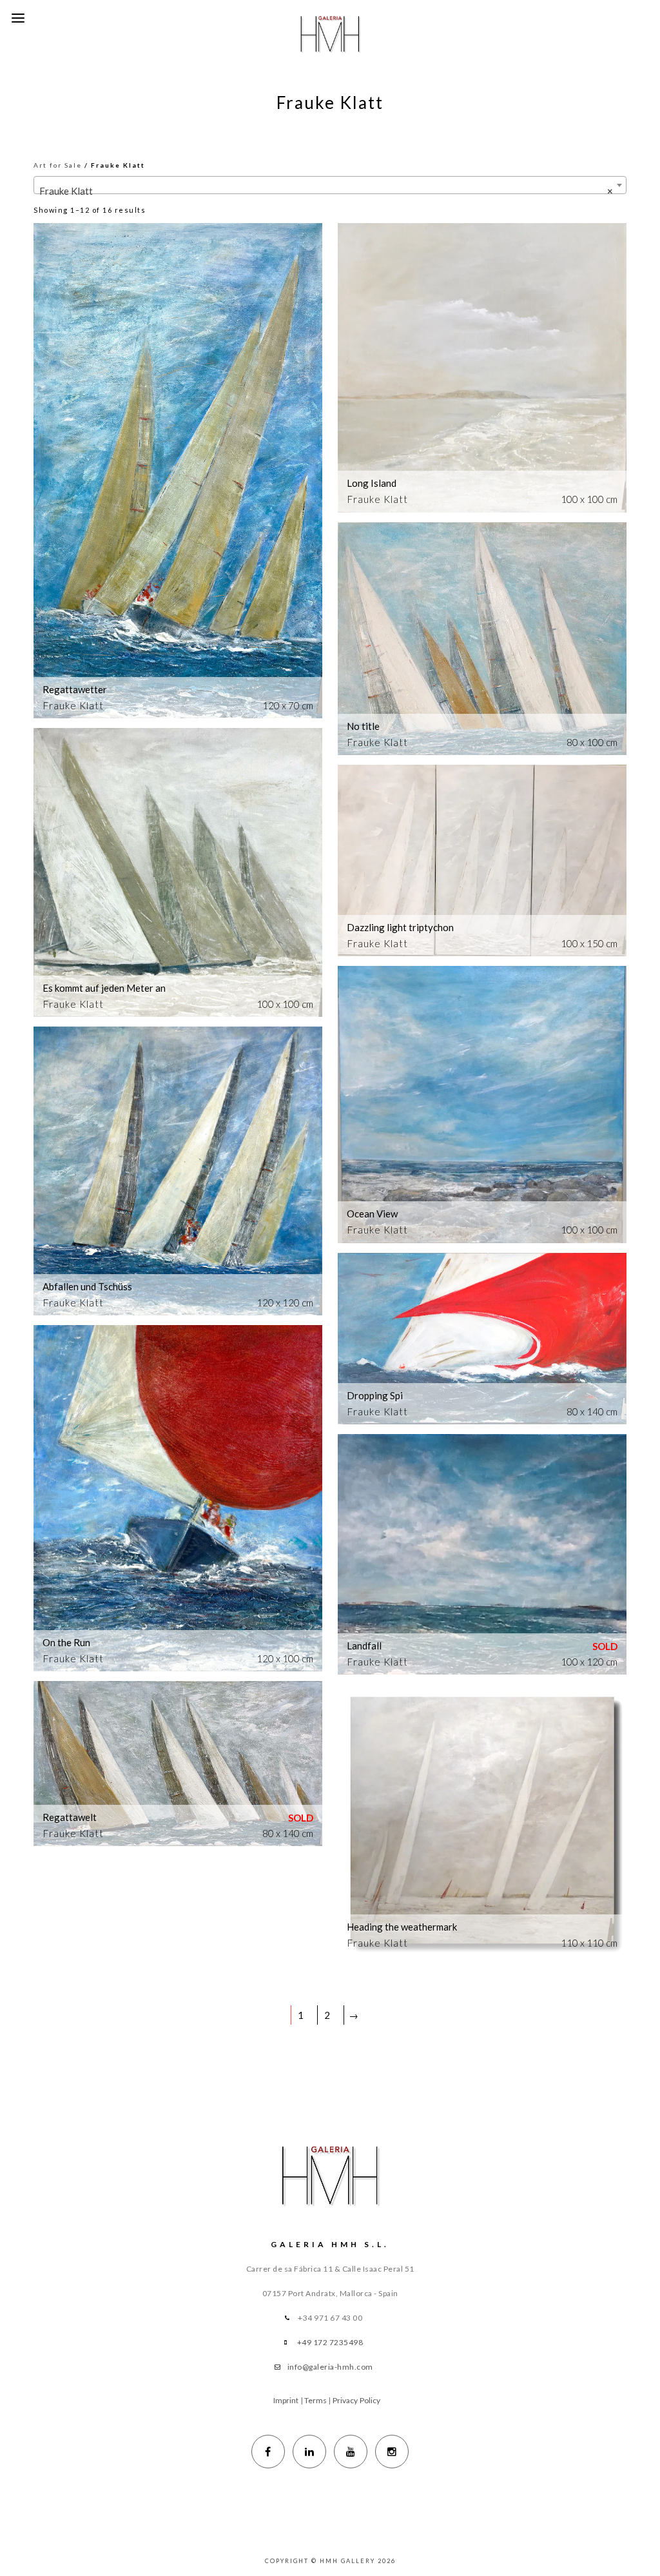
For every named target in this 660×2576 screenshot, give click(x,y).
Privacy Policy (356, 2400)
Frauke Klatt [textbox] (326, 191)
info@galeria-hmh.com (330, 2367)
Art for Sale (58, 165)
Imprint (286, 2400)
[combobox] (330, 185)
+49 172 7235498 (330, 2342)
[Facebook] (268, 2452)
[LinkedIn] (309, 2452)
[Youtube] (351, 2452)
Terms (316, 2400)
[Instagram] (392, 2452)
